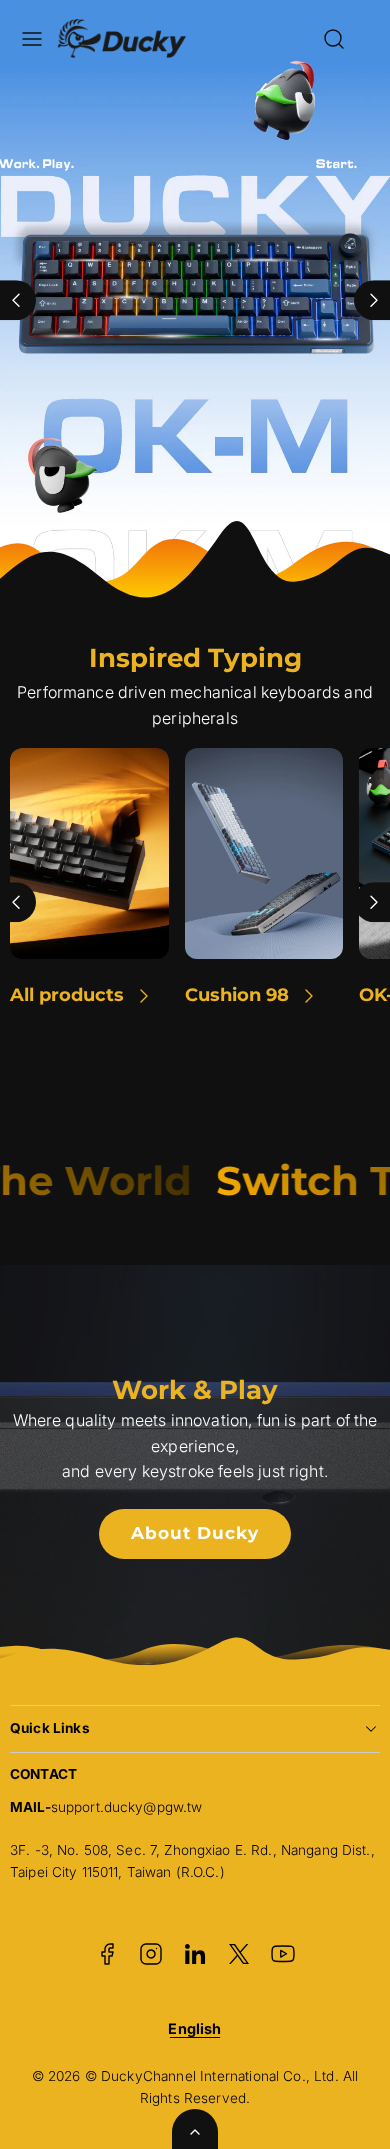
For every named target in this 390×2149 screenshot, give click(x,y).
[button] (32, 39)
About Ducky (195, 1533)
